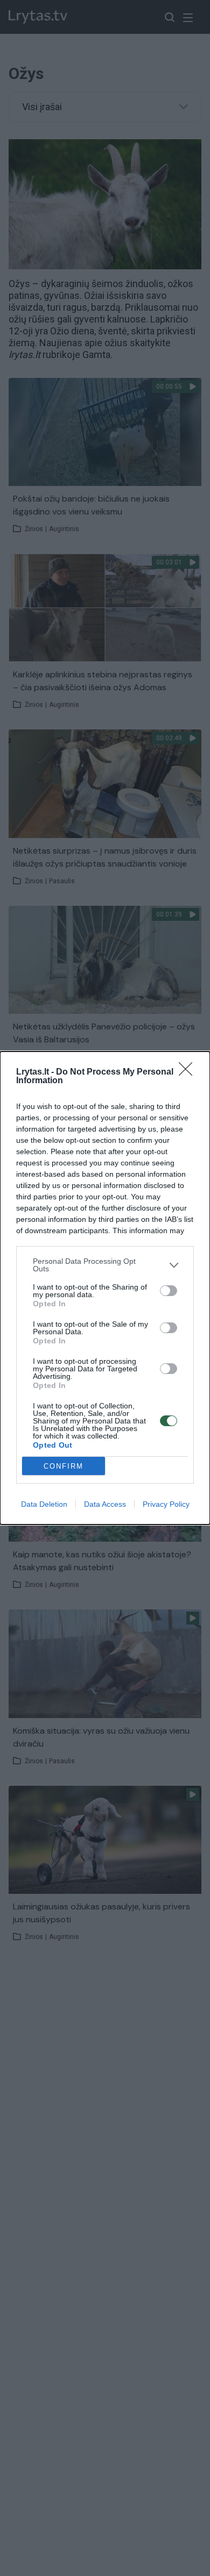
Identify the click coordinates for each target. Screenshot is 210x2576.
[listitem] (105, 1265)
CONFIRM (64, 1466)
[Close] (189, 1072)
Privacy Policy (166, 1504)
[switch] (169, 1291)
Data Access (105, 1504)
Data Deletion (44, 1504)
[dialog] (105, 1288)
